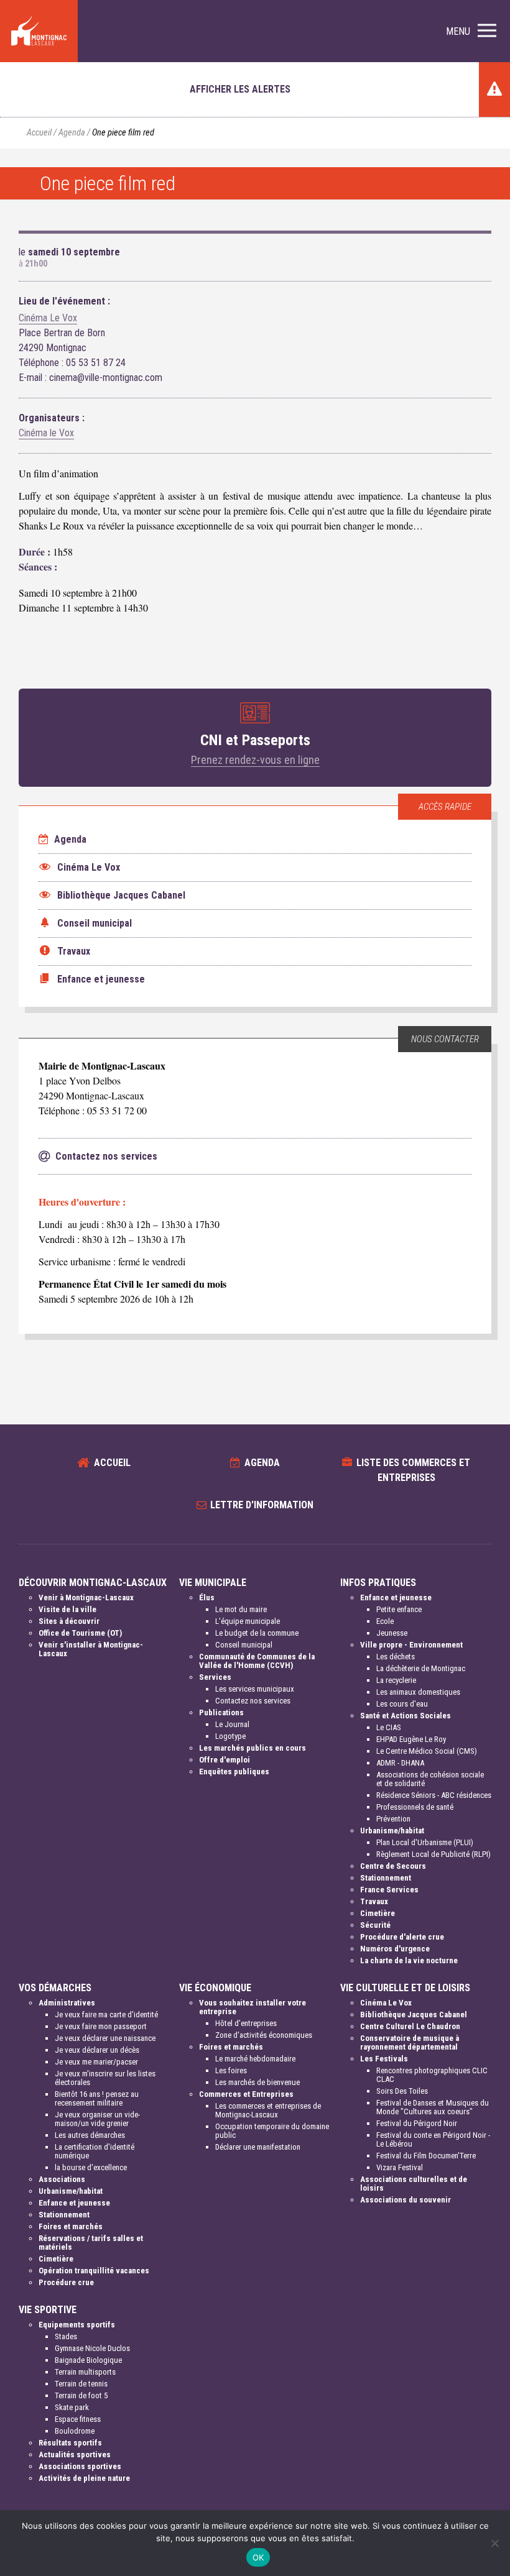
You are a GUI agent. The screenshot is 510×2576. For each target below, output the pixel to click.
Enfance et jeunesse (396, 1597)
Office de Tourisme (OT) (80, 1633)
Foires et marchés (71, 2226)
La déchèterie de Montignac (421, 1668)
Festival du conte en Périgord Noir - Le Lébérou (433, 2139)
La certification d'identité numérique (95, 2151)
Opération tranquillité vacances (94, 2271)
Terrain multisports (85, 2372)
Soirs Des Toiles (402, 2091)
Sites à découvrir (69, 1621)
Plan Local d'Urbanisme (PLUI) (425, 1842)
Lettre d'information (262, 1505)
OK (258, 2557)
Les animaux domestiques (418, 1692)
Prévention (393, 1819)
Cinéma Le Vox (48, 318)
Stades (66, 2336)
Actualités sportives (75, 2455)
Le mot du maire (241, 1609)
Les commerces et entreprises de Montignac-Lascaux (268, 2110)
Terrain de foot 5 (81, 2395)
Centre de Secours (393, 1866)
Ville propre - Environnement (411, 1645)
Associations (62, 2179)
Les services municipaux (255, 1689)
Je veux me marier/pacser (96, 2062)
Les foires (231, 2070)
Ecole (385, 1621)
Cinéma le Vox (46, 433)
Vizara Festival (400, 2167)
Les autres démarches (90, 2135)
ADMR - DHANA (400, 1763)
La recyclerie (396, 1680)
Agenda (72, 133)
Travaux (374, 1901)
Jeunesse (392, 1633)
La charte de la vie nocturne (409, 1960)
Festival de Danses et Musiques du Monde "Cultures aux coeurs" (433, 2107)
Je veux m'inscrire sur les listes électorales (105, 2078)
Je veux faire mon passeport (101, 2026)
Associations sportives (80, 2466)
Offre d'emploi (225, 1760)
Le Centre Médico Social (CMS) (427, 1751)
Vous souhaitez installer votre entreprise (253, 2007)
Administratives (67, 2003)
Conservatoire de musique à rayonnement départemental (410, 2042)
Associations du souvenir (406, 2200)
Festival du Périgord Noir (417, 2123)
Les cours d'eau (402, 1704)
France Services (389, 1890)
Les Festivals (384, 2059)
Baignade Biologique (88, 2360)
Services (215, 1677)
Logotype (230, 1736)
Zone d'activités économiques (264, 2035)
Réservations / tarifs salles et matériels (91, 2243)
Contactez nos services (253, 1701)
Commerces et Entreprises (246, 2094)
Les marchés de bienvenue (257, 2082)
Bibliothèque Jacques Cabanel (414, 2015)
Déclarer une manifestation (258, 2147)
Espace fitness (78, 2419)
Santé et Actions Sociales (406, 1716)
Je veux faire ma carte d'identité (106, 2015)
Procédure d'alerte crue (402, 1937)
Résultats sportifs (70, 2443)
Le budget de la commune (257, 1633)
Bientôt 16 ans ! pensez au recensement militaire (97, 2098)
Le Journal (232, 1724)
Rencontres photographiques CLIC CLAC (432, 2075)
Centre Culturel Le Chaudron (410, 2026)
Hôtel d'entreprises (246, 2023)
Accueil (39, 133)
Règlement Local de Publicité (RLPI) (433, 1854)
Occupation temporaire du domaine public (272, 2131)
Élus (207, 1597)
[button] (471, 31)
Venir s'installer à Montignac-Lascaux (91, 1649)
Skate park (72, 2407)
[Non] (494, 2543)
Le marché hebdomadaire (255, 2059)
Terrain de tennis (81, 2384)
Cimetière (378, 1913)
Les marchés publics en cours (253, 1748)
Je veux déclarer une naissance (105, 2038)
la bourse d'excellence (91, 2167)
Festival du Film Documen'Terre (426, 2156)
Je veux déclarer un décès (97, 2050)
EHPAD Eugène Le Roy (411, 1739)
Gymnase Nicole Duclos (92, 2348)
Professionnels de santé (415, 1807)
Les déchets (396, 1657)
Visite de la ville (67, 1609)
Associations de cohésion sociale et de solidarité (430, 1779)
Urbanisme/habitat (392, 1831)
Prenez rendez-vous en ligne (255, 760)
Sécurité (375, 1925)
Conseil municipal (244, 1645)
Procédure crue (66, 2282)
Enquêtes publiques (234, 1772)
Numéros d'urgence (395, 1949)
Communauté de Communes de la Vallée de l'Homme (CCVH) (257, 1661)
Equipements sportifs (77, 2325)
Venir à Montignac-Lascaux (86, 1597)
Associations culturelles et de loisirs (414, 2184)
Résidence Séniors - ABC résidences (434, 1795)
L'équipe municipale (248, 1621)
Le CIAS (389, 1727)
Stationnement (386, 1878)
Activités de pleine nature (84, 2478)
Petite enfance (399, 1609)
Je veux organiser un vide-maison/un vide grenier (97, 2119)
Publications (221, 1712)
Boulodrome (75, 2431)
